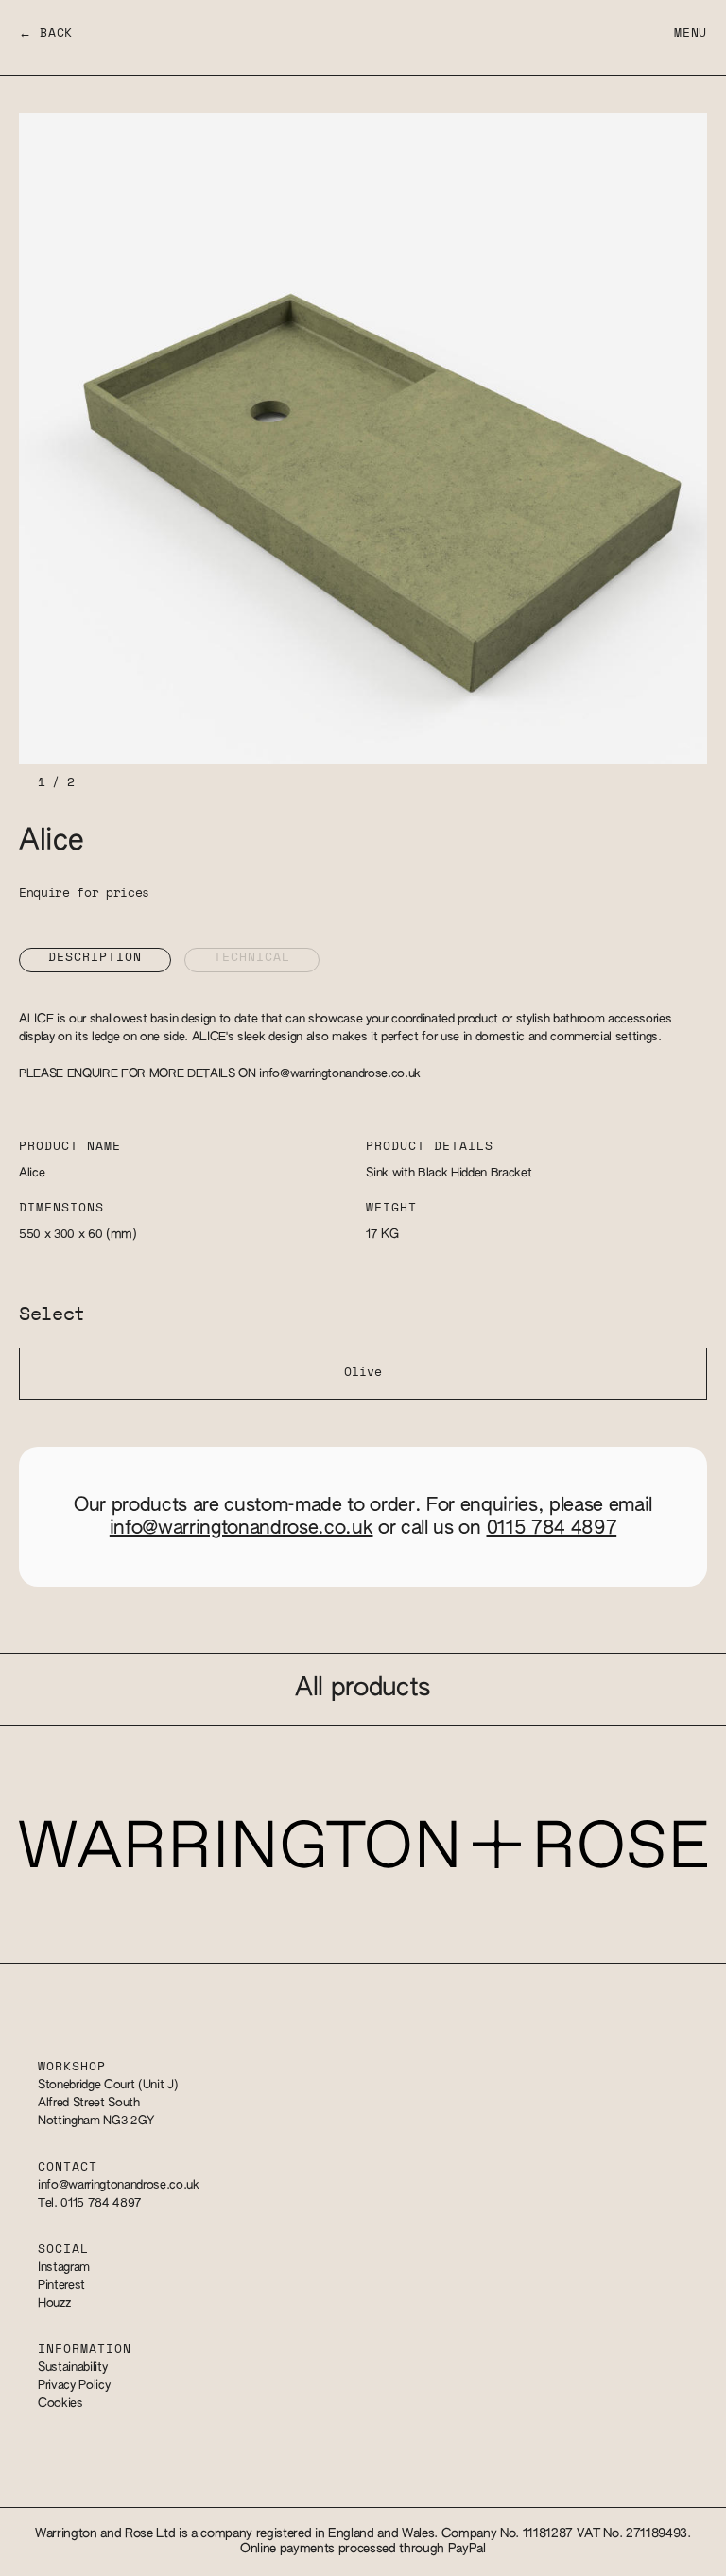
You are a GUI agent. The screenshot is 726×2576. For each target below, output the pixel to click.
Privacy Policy (74, 2386)
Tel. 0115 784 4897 (90, 2203)
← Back (46, 34)
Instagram (64, 2267)
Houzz (54, 2303)
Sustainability (72, 2368)
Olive (363, 1373)
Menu (691, 34)
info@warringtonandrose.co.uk (340, 1074)
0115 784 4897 (552, 1528)
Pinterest (61, 2285)
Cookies (60, 2404)
